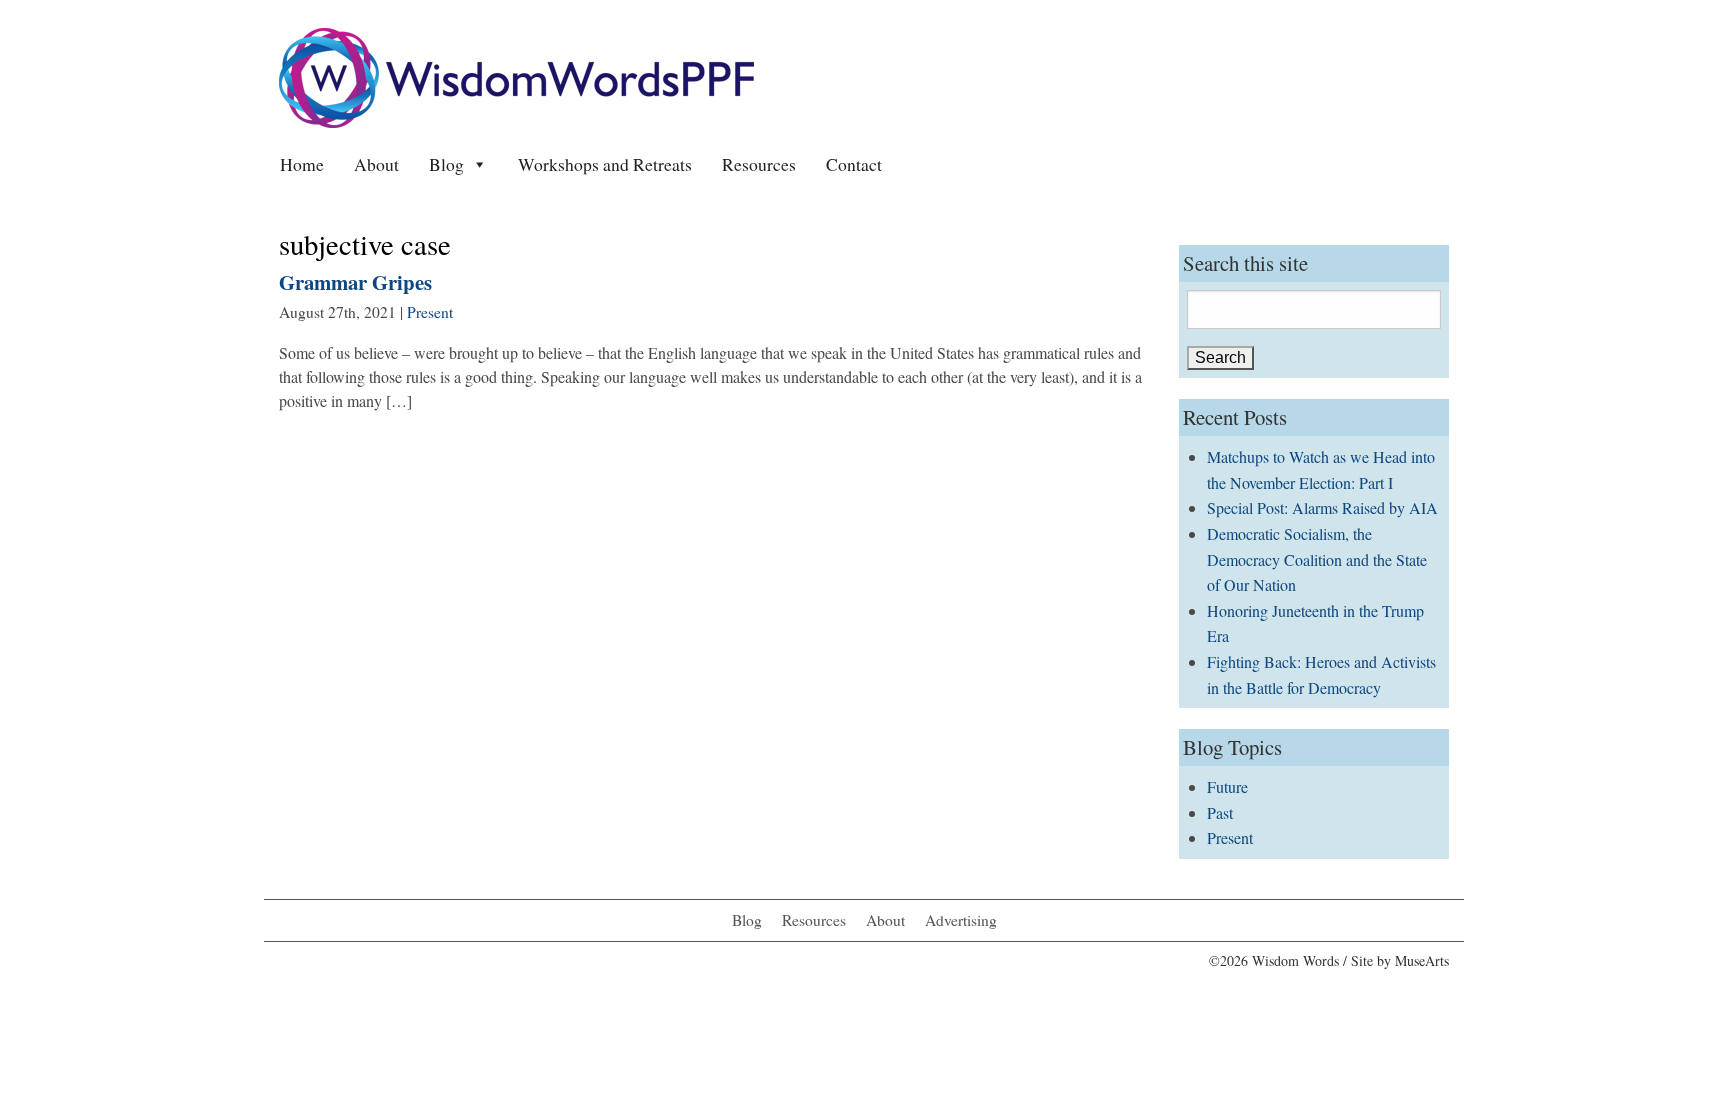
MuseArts (1422, 960)
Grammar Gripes (355, 282)
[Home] (516, 75)
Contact (854, 164)
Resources (759, 164)
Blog (446, 164)
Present (430, 312)
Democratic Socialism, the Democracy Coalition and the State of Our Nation (1317, 559)
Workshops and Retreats (605, 164)
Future (1227, 786)
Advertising (961, 920)
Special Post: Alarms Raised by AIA (1322, 507)
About (376, 164)
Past (1220, 812)
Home (302, 164)
